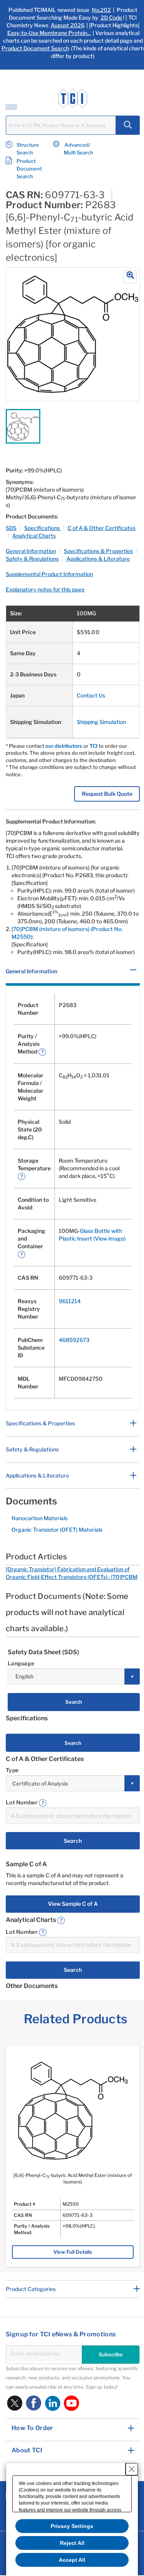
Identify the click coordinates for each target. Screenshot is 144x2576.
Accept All (72, 2560)
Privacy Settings (72, 2526)
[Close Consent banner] (132, 2469)
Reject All (72, 2543)
